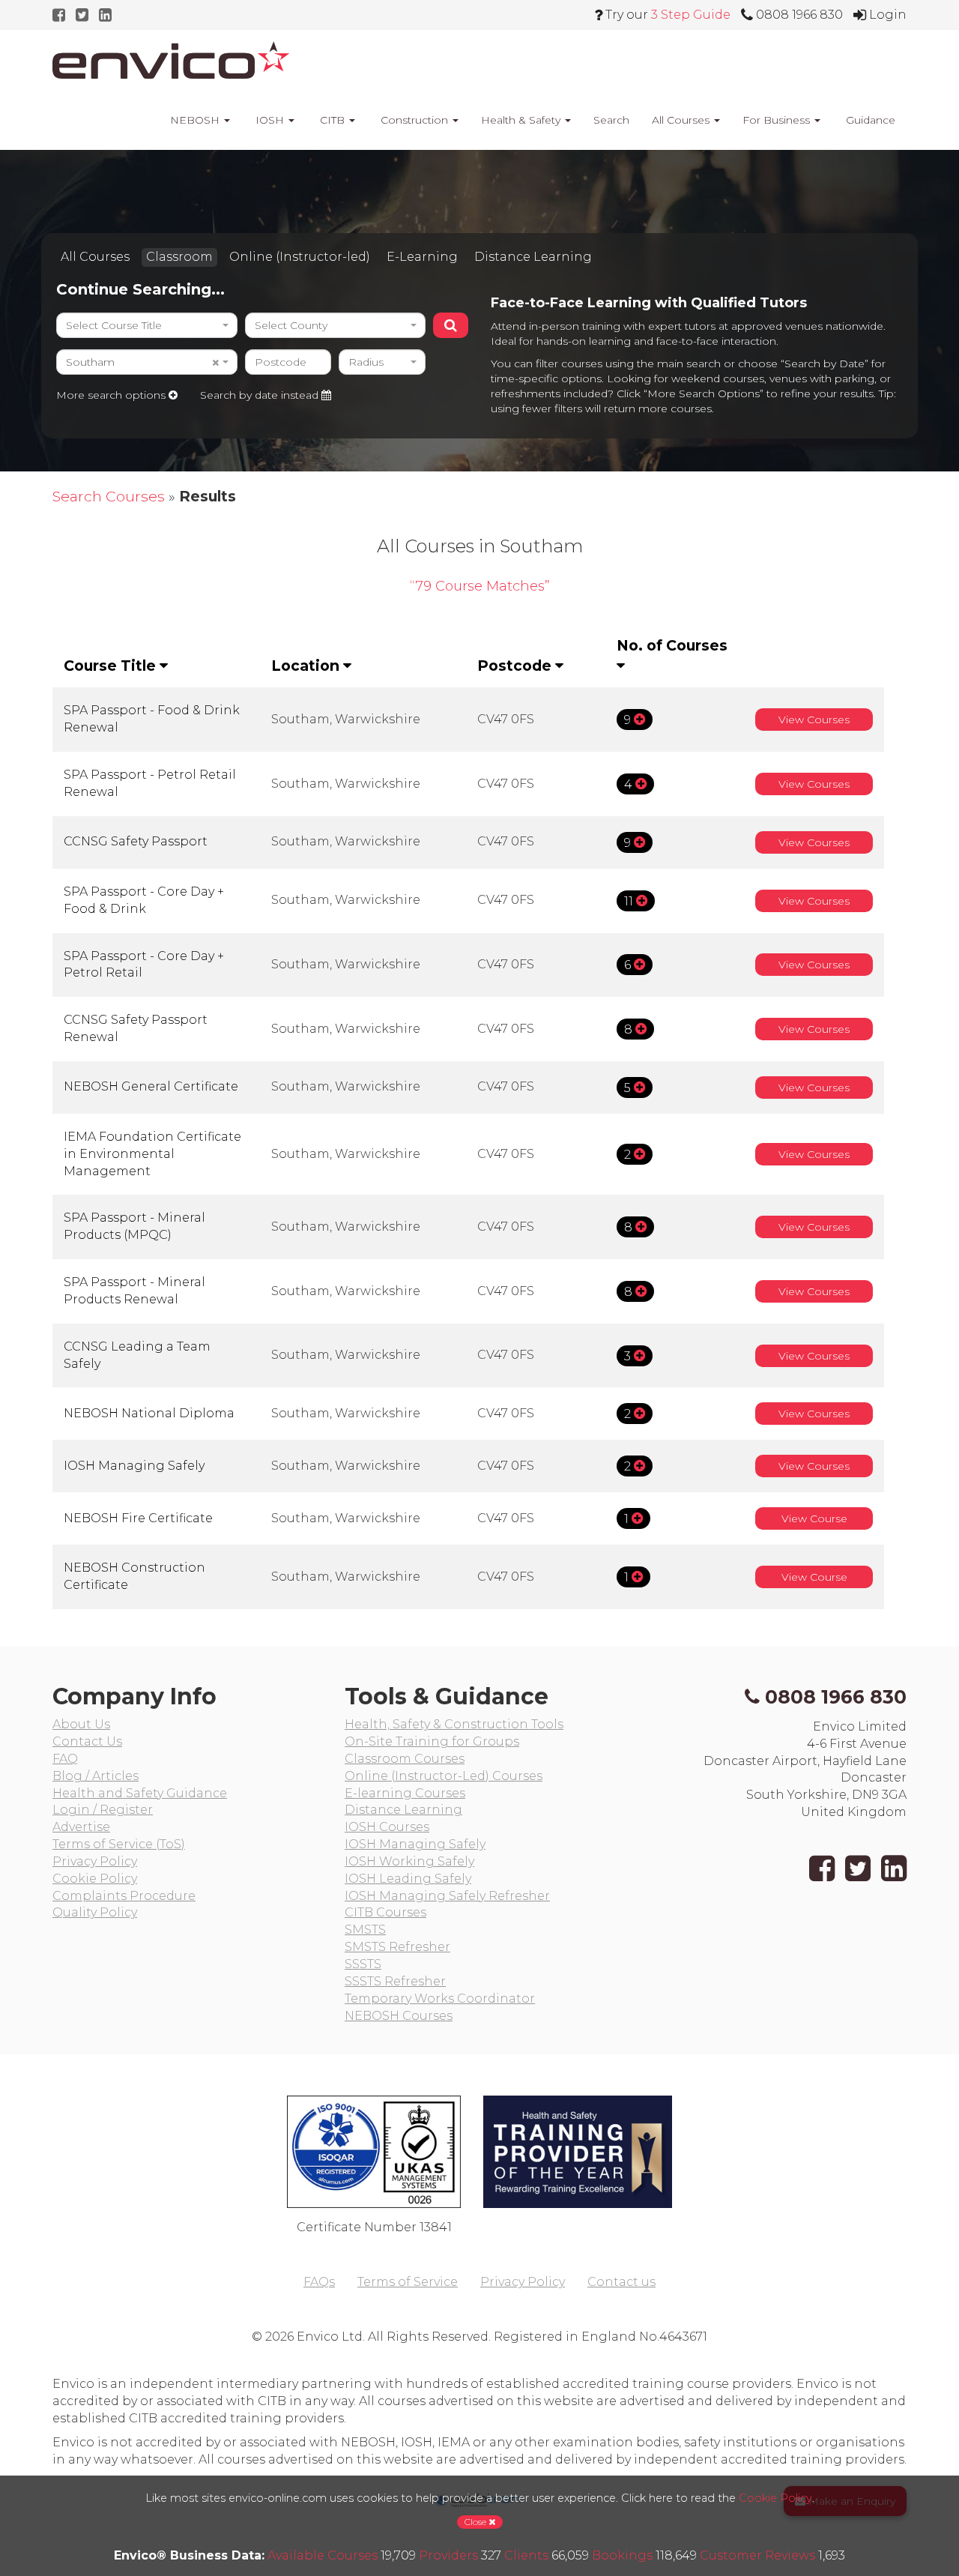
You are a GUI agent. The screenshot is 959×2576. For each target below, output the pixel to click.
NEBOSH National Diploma (149, 1413)
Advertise (81, 1827)
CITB (332, 120)
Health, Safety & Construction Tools (454, 1724)
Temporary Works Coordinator (440, 1999)
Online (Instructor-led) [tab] (300, 257)
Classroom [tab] (179, 257)
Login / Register (103, 1810)
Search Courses (109, 496)
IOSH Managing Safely (134, 1466)
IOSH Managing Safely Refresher (447, 1896)
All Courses (682, 120)
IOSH (270, 120)
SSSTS (363, 1964)
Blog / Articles (96, 1776)
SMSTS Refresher (397, 1947)
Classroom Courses (405, 1759)
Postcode (516, 666)
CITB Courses (385, 1912)
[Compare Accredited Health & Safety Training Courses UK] (171, 60)
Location (307, 666)
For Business (778, 120)
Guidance (869, 120)
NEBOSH (195, 120)
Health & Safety (522, 120)
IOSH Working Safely (409, 1861)
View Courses (814, 720)
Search (611, 120)
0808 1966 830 (836, 1697)
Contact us (621, 2282)
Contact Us (87, 1741)
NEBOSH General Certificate (151, 1086)
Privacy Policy (95, 1861)
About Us (81, 1724)
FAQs (319, 2282)
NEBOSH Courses (399, 2016)
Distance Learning (403, 1810)
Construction (414, 120)
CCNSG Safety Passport (136, 841)
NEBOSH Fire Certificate (138, 1518)
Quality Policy (95, 1912)
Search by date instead (261, 395)
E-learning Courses (405, 1793)
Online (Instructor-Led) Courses (444, 1776)
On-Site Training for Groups (432, 1741)
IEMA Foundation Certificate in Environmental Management (152, 1154)
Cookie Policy (95, 1879)
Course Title (112, 666)
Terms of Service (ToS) (119, 1844)
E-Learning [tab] (422, 257)
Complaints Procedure (124, 1896)
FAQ (65, 1759)
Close (477, 2522)
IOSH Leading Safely (408, 1879)
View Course (814, 1518)
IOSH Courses (387, 1827)
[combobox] (147, 325)
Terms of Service (408, 2282)
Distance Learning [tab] (533, 257)
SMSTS (365, 1930)
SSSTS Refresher (395, 1981)
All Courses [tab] (95, 257)
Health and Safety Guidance (140, 1793)
